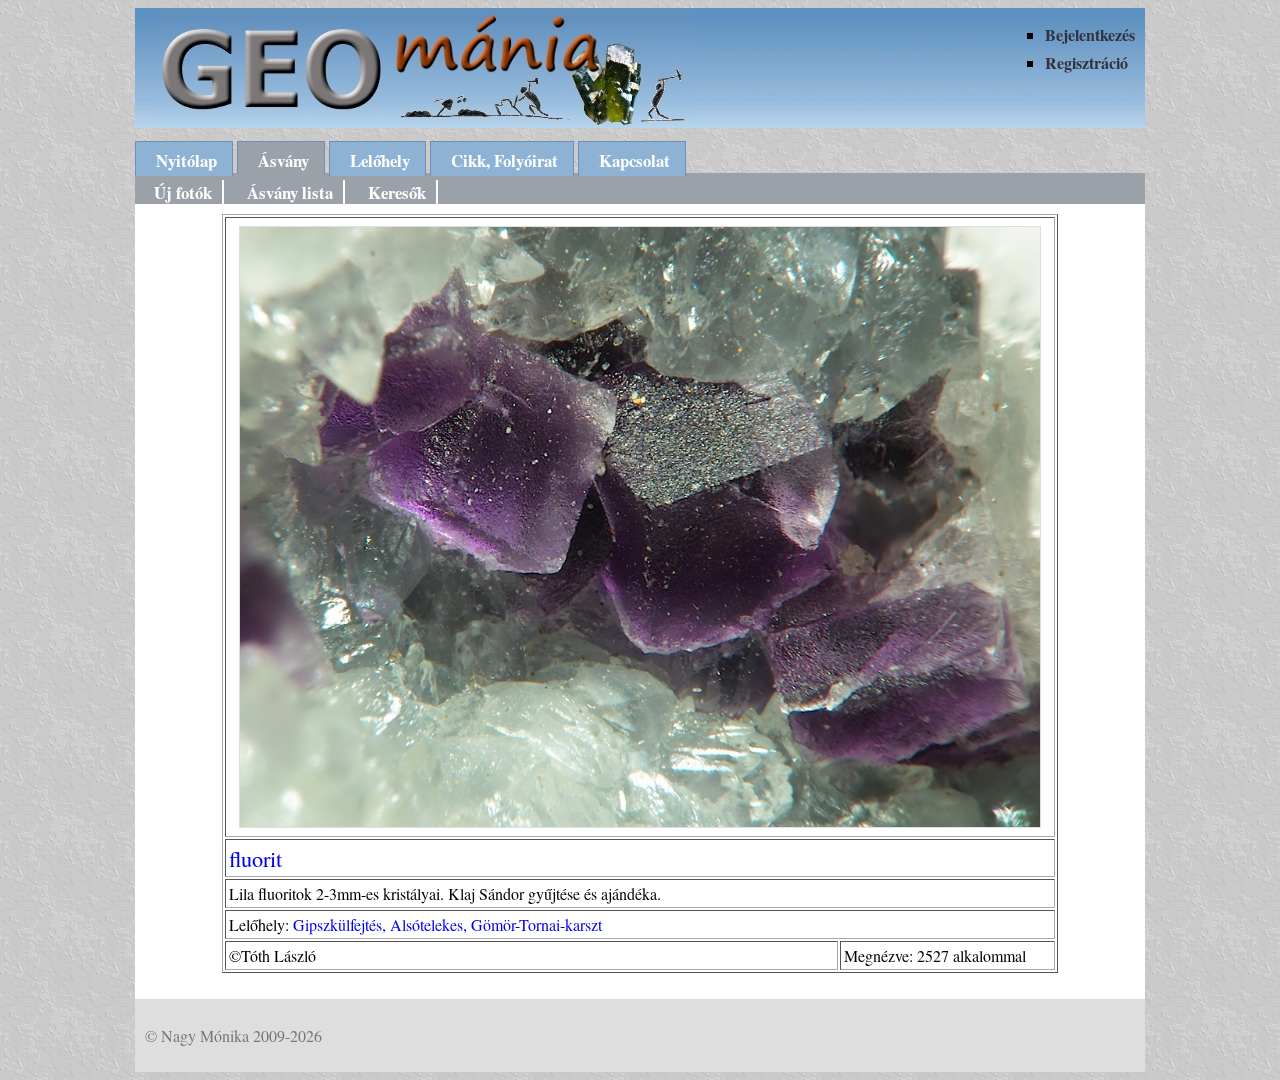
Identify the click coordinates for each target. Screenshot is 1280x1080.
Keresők (397, 192)
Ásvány (283, 160)
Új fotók (183, 192)
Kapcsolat (634, 160)
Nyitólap (186, 160)
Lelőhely (380, 160)
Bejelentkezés (1090, 34)
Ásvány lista (290, 192)
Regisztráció (1086, 62)
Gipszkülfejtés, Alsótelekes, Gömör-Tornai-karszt (447, 924)
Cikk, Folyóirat (504, 160)
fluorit (255, 858)
